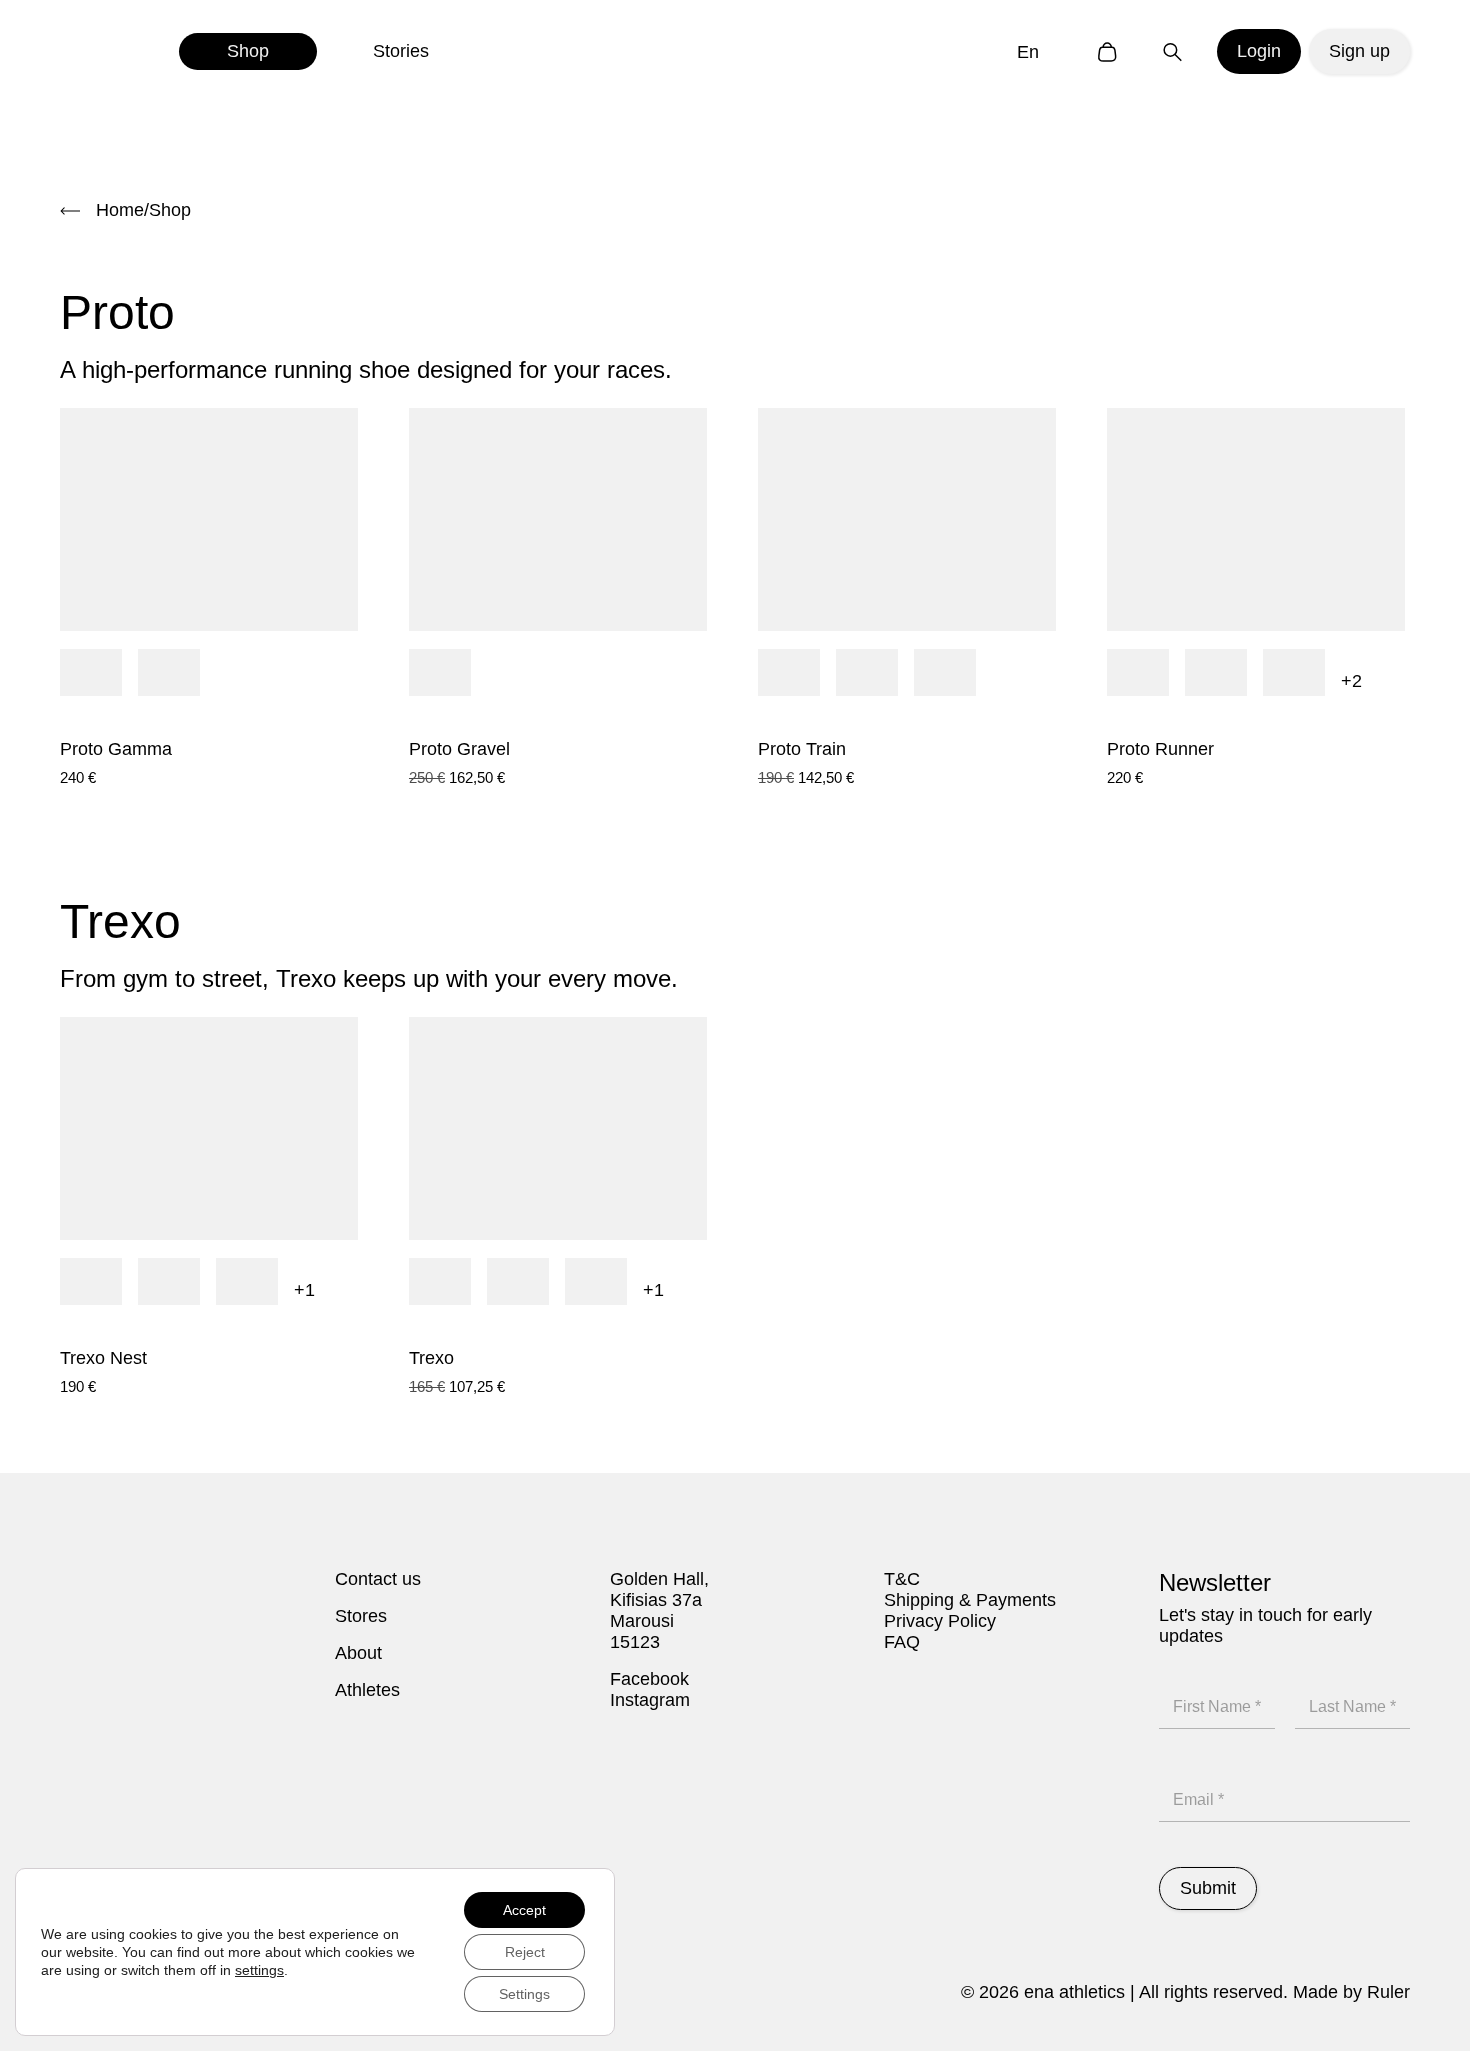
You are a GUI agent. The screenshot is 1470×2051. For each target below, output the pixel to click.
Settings (524, 1994)
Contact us (378, 1579)
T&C (902, 1579)
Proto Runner (1160, 749)
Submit (1208, 1888)
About (358, 1653)
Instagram (650, 1700)
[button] (1033, 51)
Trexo (431, 1358)
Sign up (1359, 51)
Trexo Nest (103, 1358)
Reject (525, 1952)
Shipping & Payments (970, 1600)
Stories (401, 51)
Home (120, 210)
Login (1259, 51)
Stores (361, 1616)
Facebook (649, 1679)
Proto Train (802, 749)
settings (259, 1970)
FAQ (902, 1642)
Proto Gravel (459, 749)
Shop (248, 51)
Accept (524, 1910)
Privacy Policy (940, 1621)
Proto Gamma (116, 749)
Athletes (367, 1690)
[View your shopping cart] (1107, 51)
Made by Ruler (1351, 1992)
